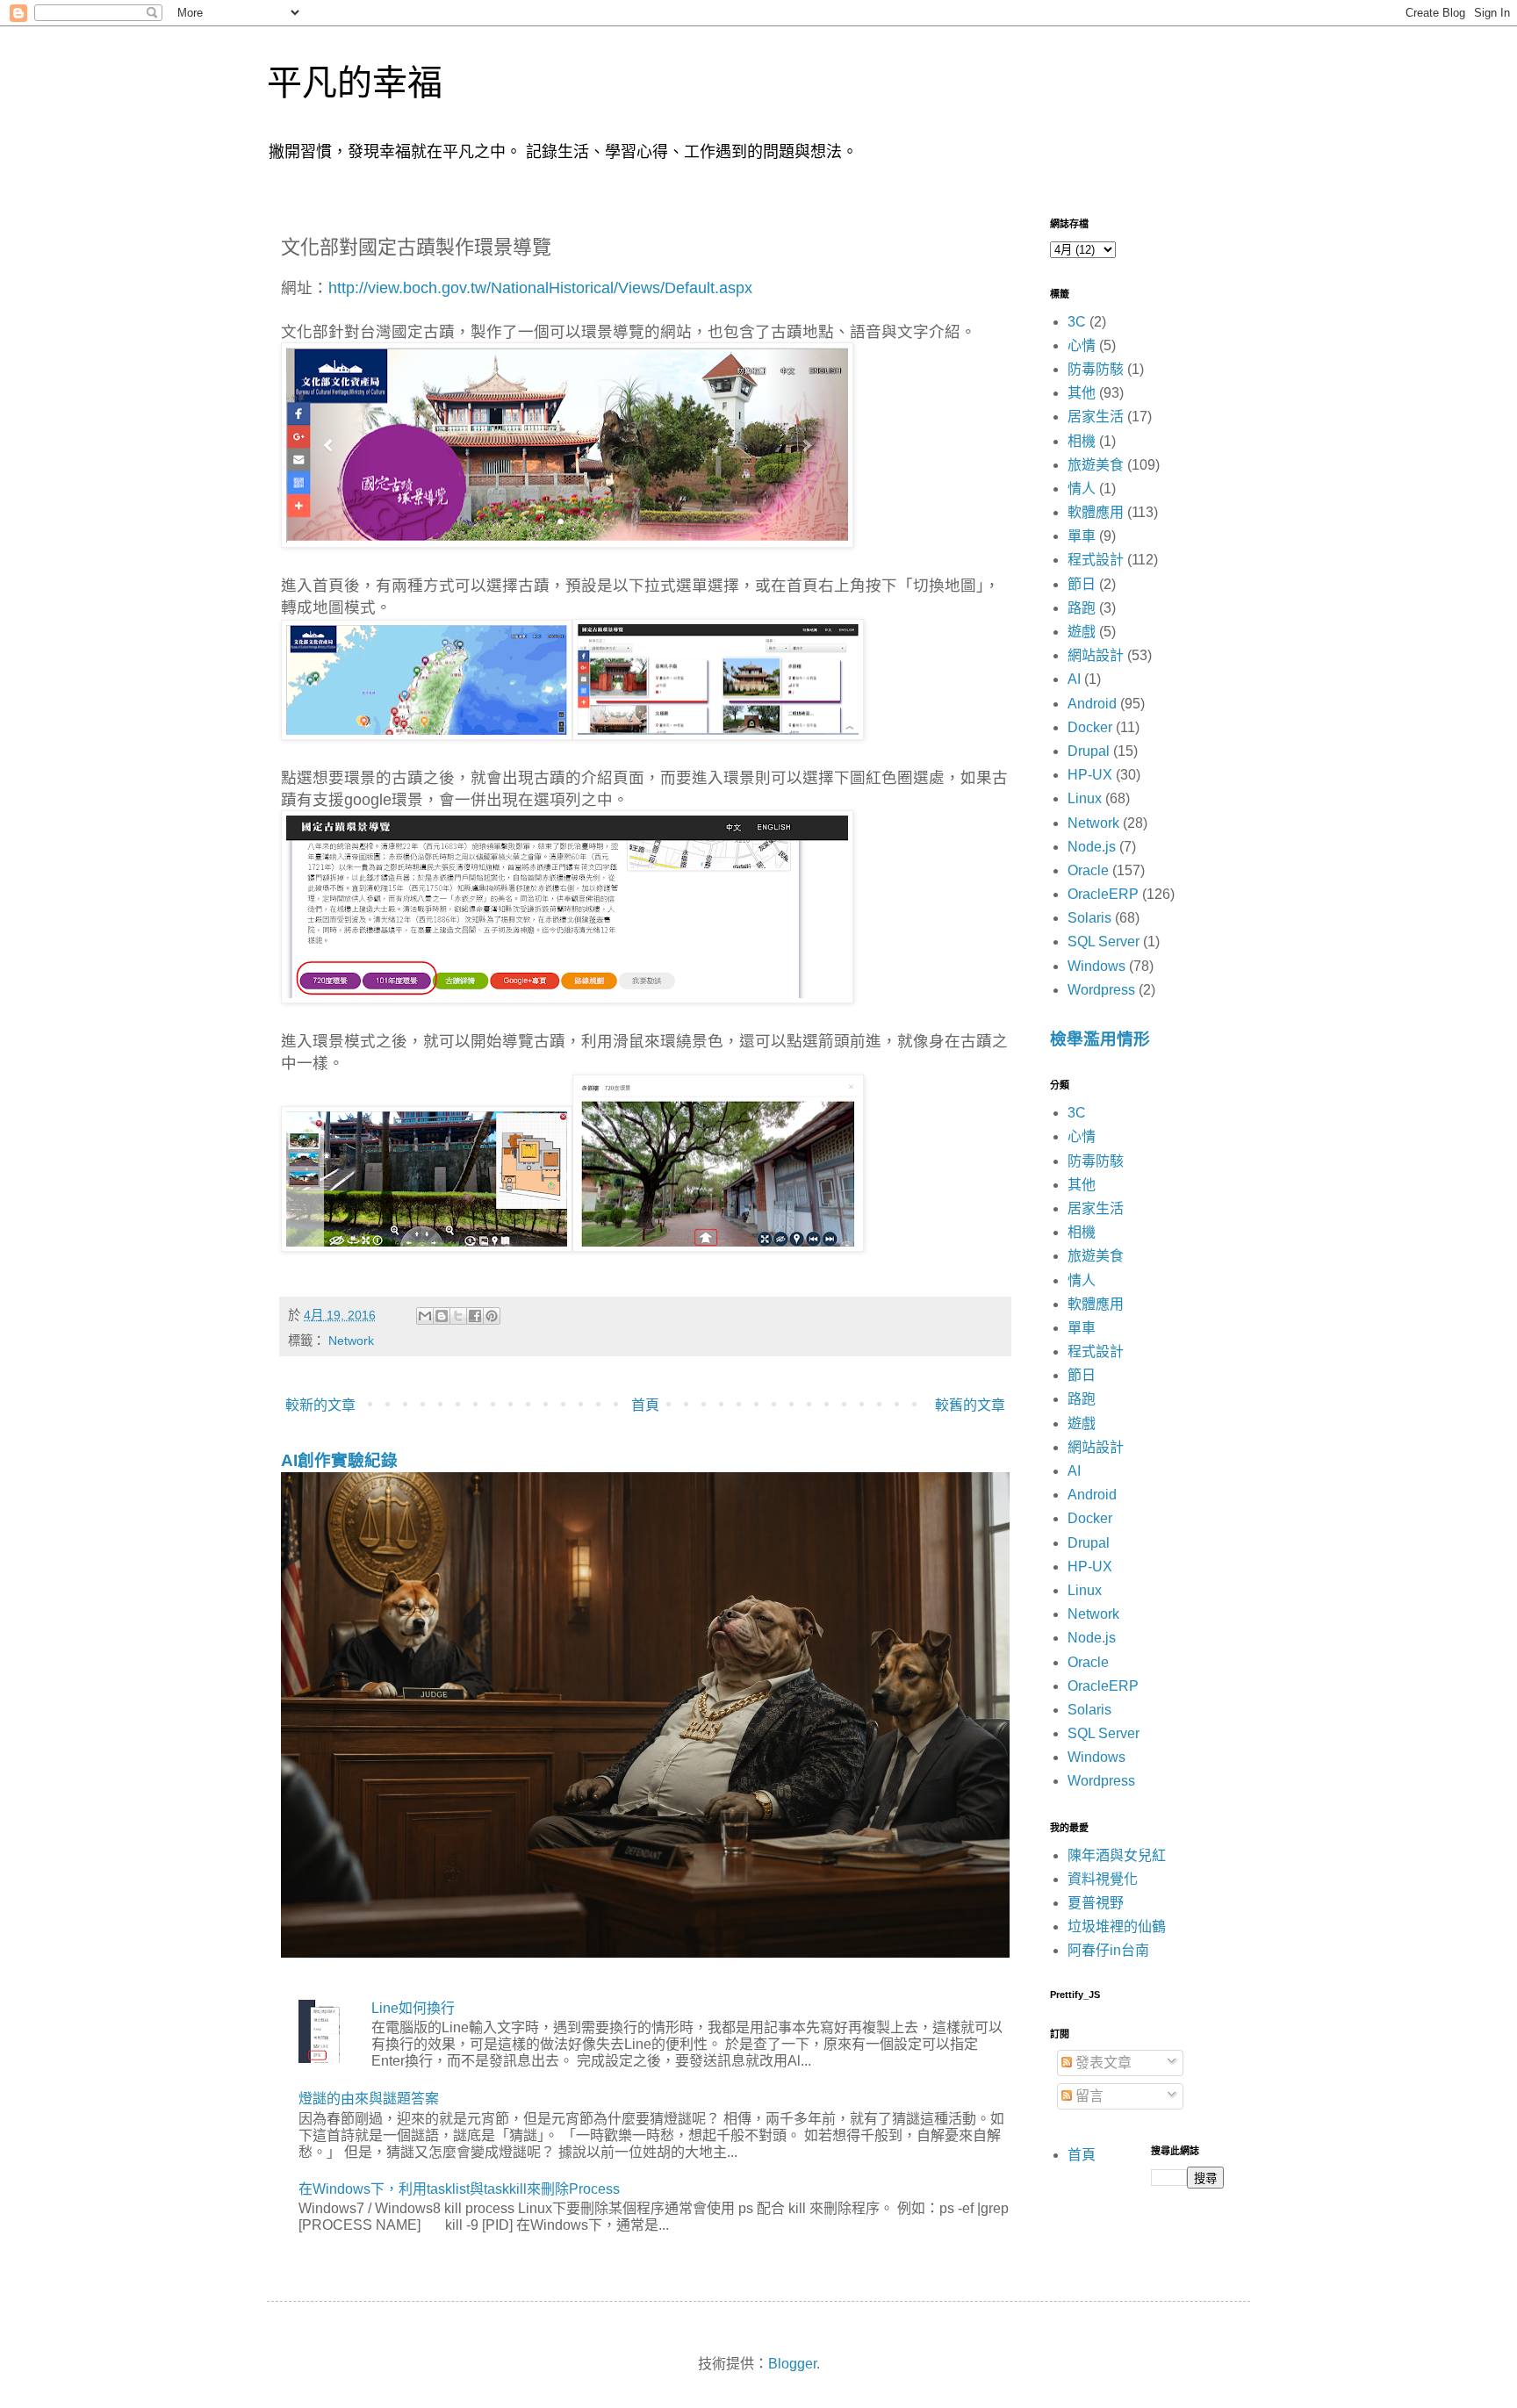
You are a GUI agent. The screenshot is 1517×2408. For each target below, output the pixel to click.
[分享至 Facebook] (475, 1316)
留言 (1088, 2096)
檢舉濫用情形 (1100, 1039)
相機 (1082, 441)
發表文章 (1102, 2063)
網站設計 (1096, 655)
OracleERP (1103, 894)
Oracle (1088, 870)
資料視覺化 (1103, 1879)
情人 (1082, 489)
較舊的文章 (970, 1405)
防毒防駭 (1096, 369)
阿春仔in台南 (1108, 1950)
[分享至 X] (458, 1316)
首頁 (645, 1405)
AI (1074, 679)
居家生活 (1096, 417)
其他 (1082, 393)
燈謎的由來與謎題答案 (369, 2099)
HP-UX (1090, 775)
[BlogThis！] (442, 1316)
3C (1077, 322)
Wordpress (1101, 990)
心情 (1082, 345)
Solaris (1089, 918)
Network (351, 1341)
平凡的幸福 (355, 83)
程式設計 (1096, 560)
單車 (1082, 536)
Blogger (792, 2364)
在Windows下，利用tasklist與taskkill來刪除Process (459, 2189)
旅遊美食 (1096, 465)
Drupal (1089, 751)
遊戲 (1082, 632)
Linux (1085, 798)
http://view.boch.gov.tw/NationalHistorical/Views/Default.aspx (540, 288)
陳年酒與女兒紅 (1117, 1855)
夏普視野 (1096, 1903)
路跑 (1082, 608)
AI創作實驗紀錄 (339, 1460)
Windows (1096, 966)
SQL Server (1104, 942)
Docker (1090, 727)
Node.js (1092, 847)
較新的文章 (320, 1405)
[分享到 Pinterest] (492, 1316)
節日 (1082, 584)
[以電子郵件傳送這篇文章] (425, 1316)
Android (1092, 704)
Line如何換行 (413, 2008)
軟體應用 (1096, 512)
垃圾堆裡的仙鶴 (1117, 1926)
